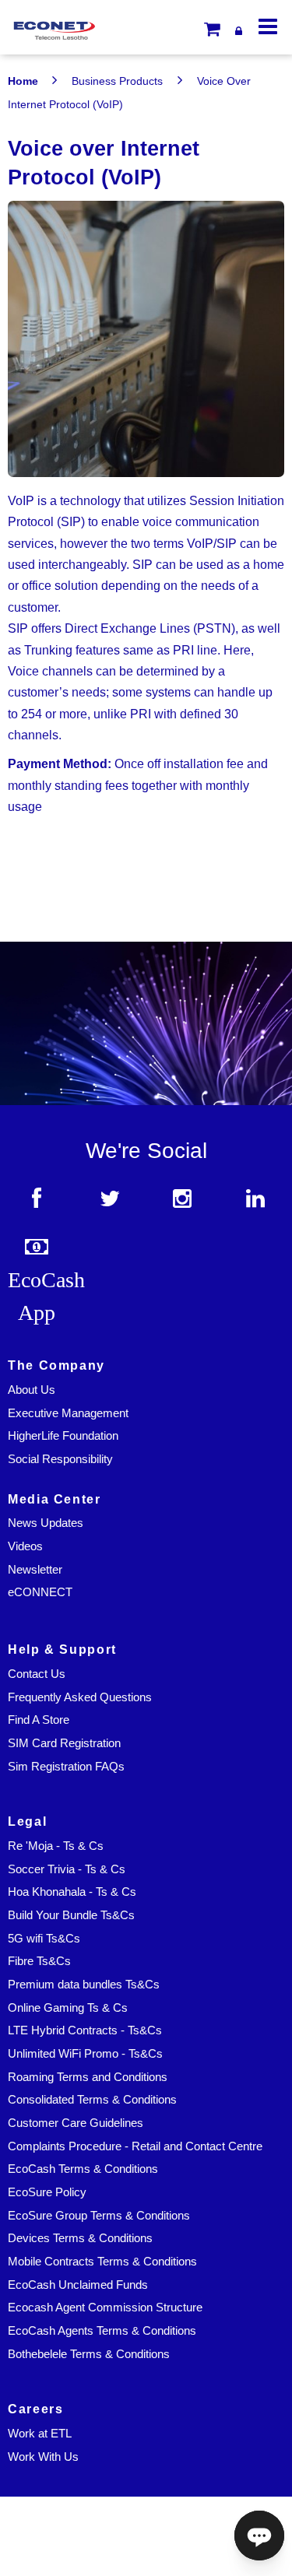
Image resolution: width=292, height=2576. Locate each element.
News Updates (46, 1523)
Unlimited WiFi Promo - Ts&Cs (85, 2054)
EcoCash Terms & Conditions (83, 2169)
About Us (32, 1390)
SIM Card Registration (64, 1743)
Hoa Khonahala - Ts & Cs (72, 1892)
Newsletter (35, 1570)
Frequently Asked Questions (80, 1697)
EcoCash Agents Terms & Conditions (102, 2331)
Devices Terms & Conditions (80, 2238)
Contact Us (37, 1674)
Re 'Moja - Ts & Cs (56, 1846)
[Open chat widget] (259, 2536)
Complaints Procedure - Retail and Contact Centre (135, 2146)
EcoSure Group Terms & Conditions (99, 2216)
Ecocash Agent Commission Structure (105, 2308)
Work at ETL (40, 2434)
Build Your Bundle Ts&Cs (71, 1915)
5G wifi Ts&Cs (44, 1939)
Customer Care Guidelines (76, 2123)
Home (23, 81)
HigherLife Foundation (63, 1436)
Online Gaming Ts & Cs (68, 2008)
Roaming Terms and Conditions (88, 2077)
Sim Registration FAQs (66, 1767)
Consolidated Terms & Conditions (92, 2100)
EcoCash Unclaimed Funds (78, 2285)
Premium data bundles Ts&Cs (84, 1985)
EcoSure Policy (47, 2192)
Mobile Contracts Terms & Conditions (102, 2262)
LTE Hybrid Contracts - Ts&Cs (85, 2030)
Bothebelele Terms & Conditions (89, 2354)
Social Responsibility (60, 1459)
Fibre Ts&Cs (39, 1961)
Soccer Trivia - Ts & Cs (67, 1869)
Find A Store (39, 1720)
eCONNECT (40, 1592)
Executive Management (68, 1413)
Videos (25, 1546)
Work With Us (43, 2457)
